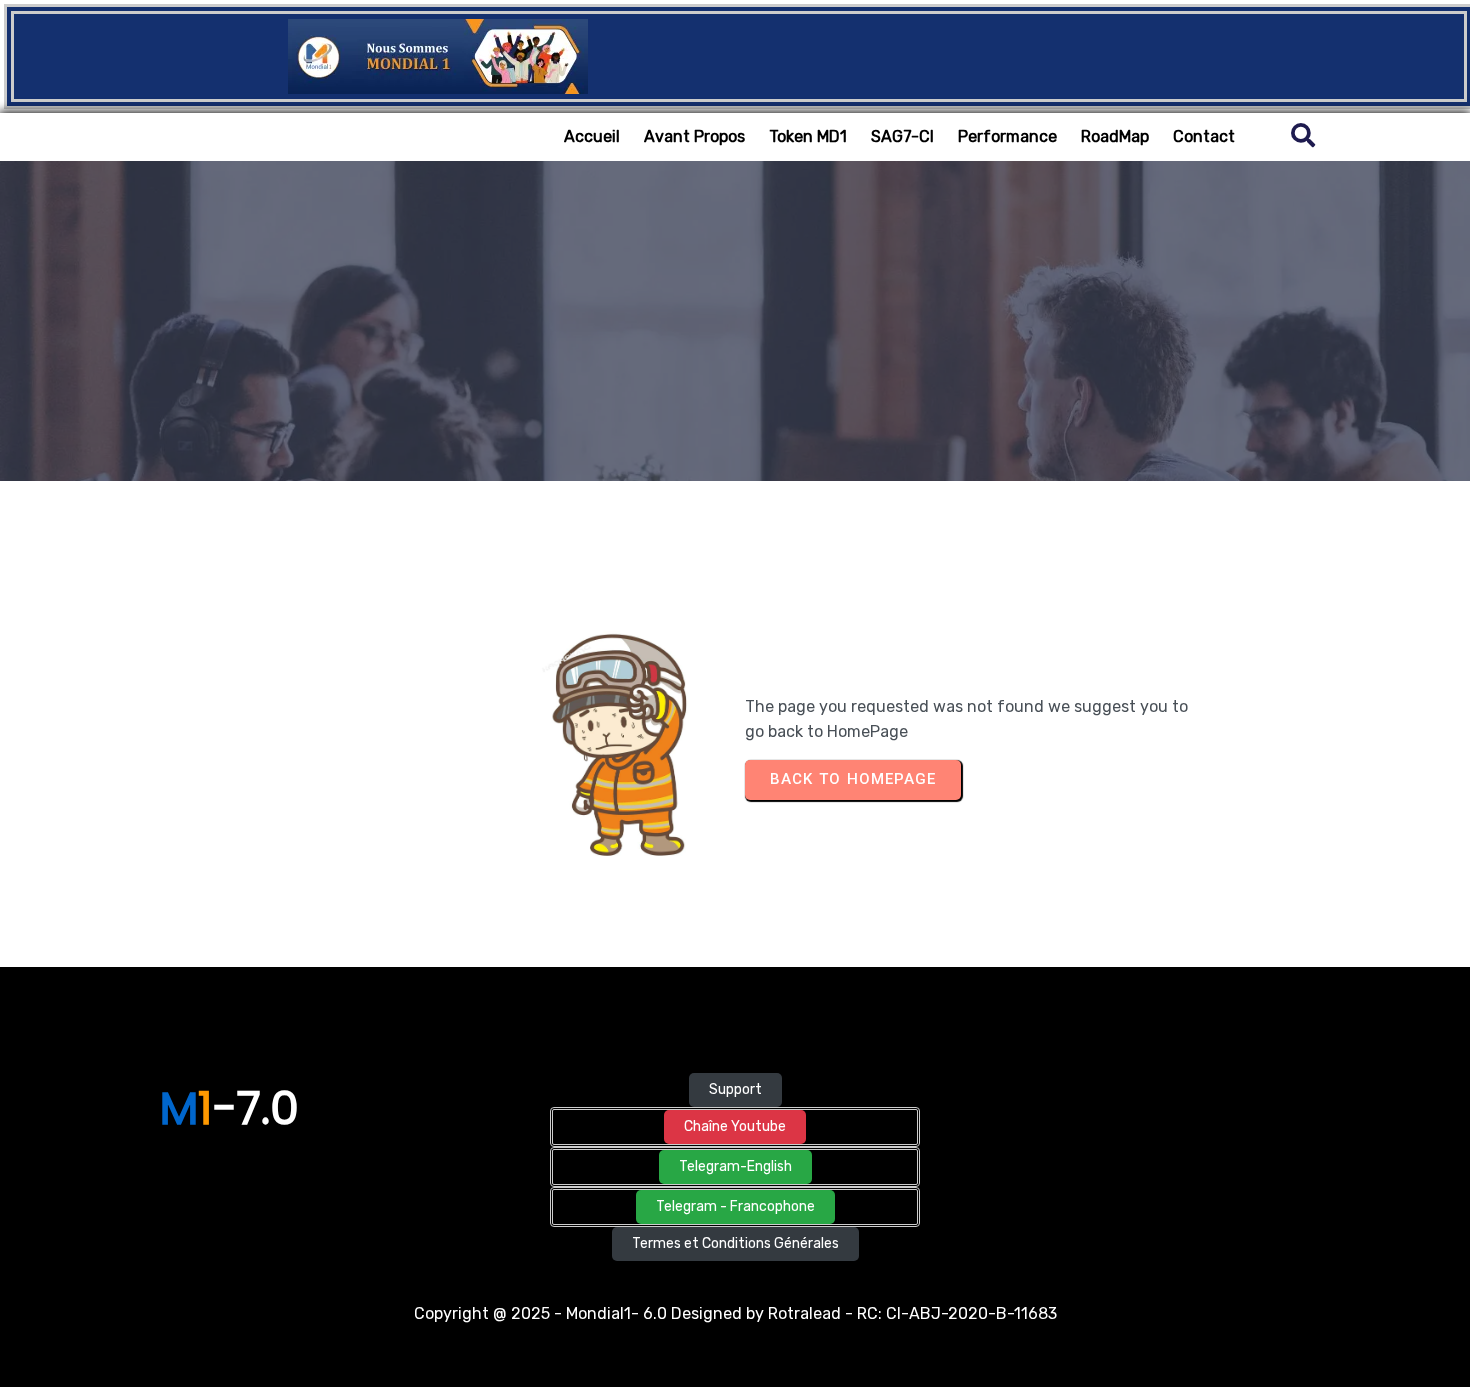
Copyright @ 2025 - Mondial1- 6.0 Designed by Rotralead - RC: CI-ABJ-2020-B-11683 (735, 1313)
